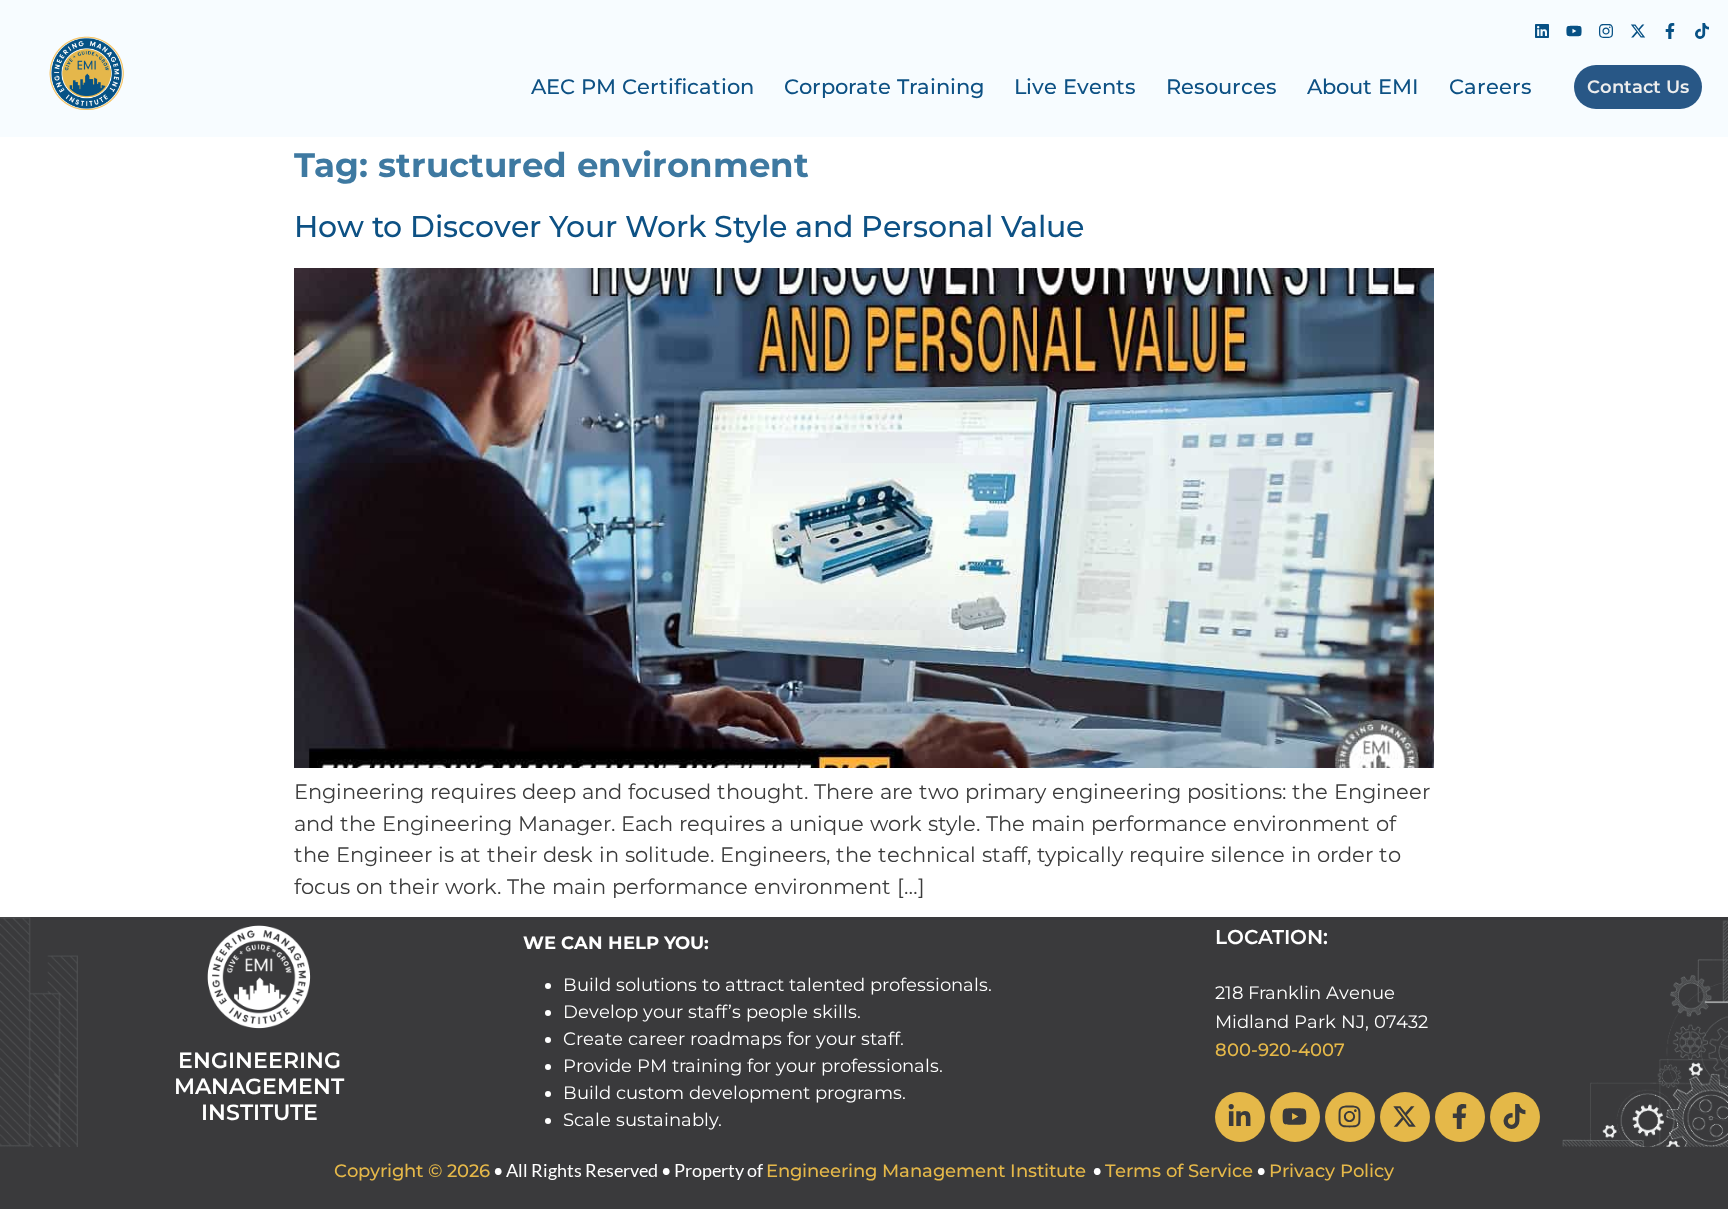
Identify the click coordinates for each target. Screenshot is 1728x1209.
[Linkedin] (1542, 31)
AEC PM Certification (642, 86)
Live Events (1075, 86)
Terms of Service (1179, 1171)
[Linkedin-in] (1240, 1117)
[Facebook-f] (1670, 31)
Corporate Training (884, 86)
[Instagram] (1606, 31)
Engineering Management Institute (926, 1171)
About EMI (1363, 86)
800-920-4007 (1280, 1050)
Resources (1221, 86)
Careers (1490, 86)
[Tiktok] (1702, 31)
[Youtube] (1574, 31)
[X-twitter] (1638, 31)
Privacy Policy (1331, 1171)
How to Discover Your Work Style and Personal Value (689, 226)
